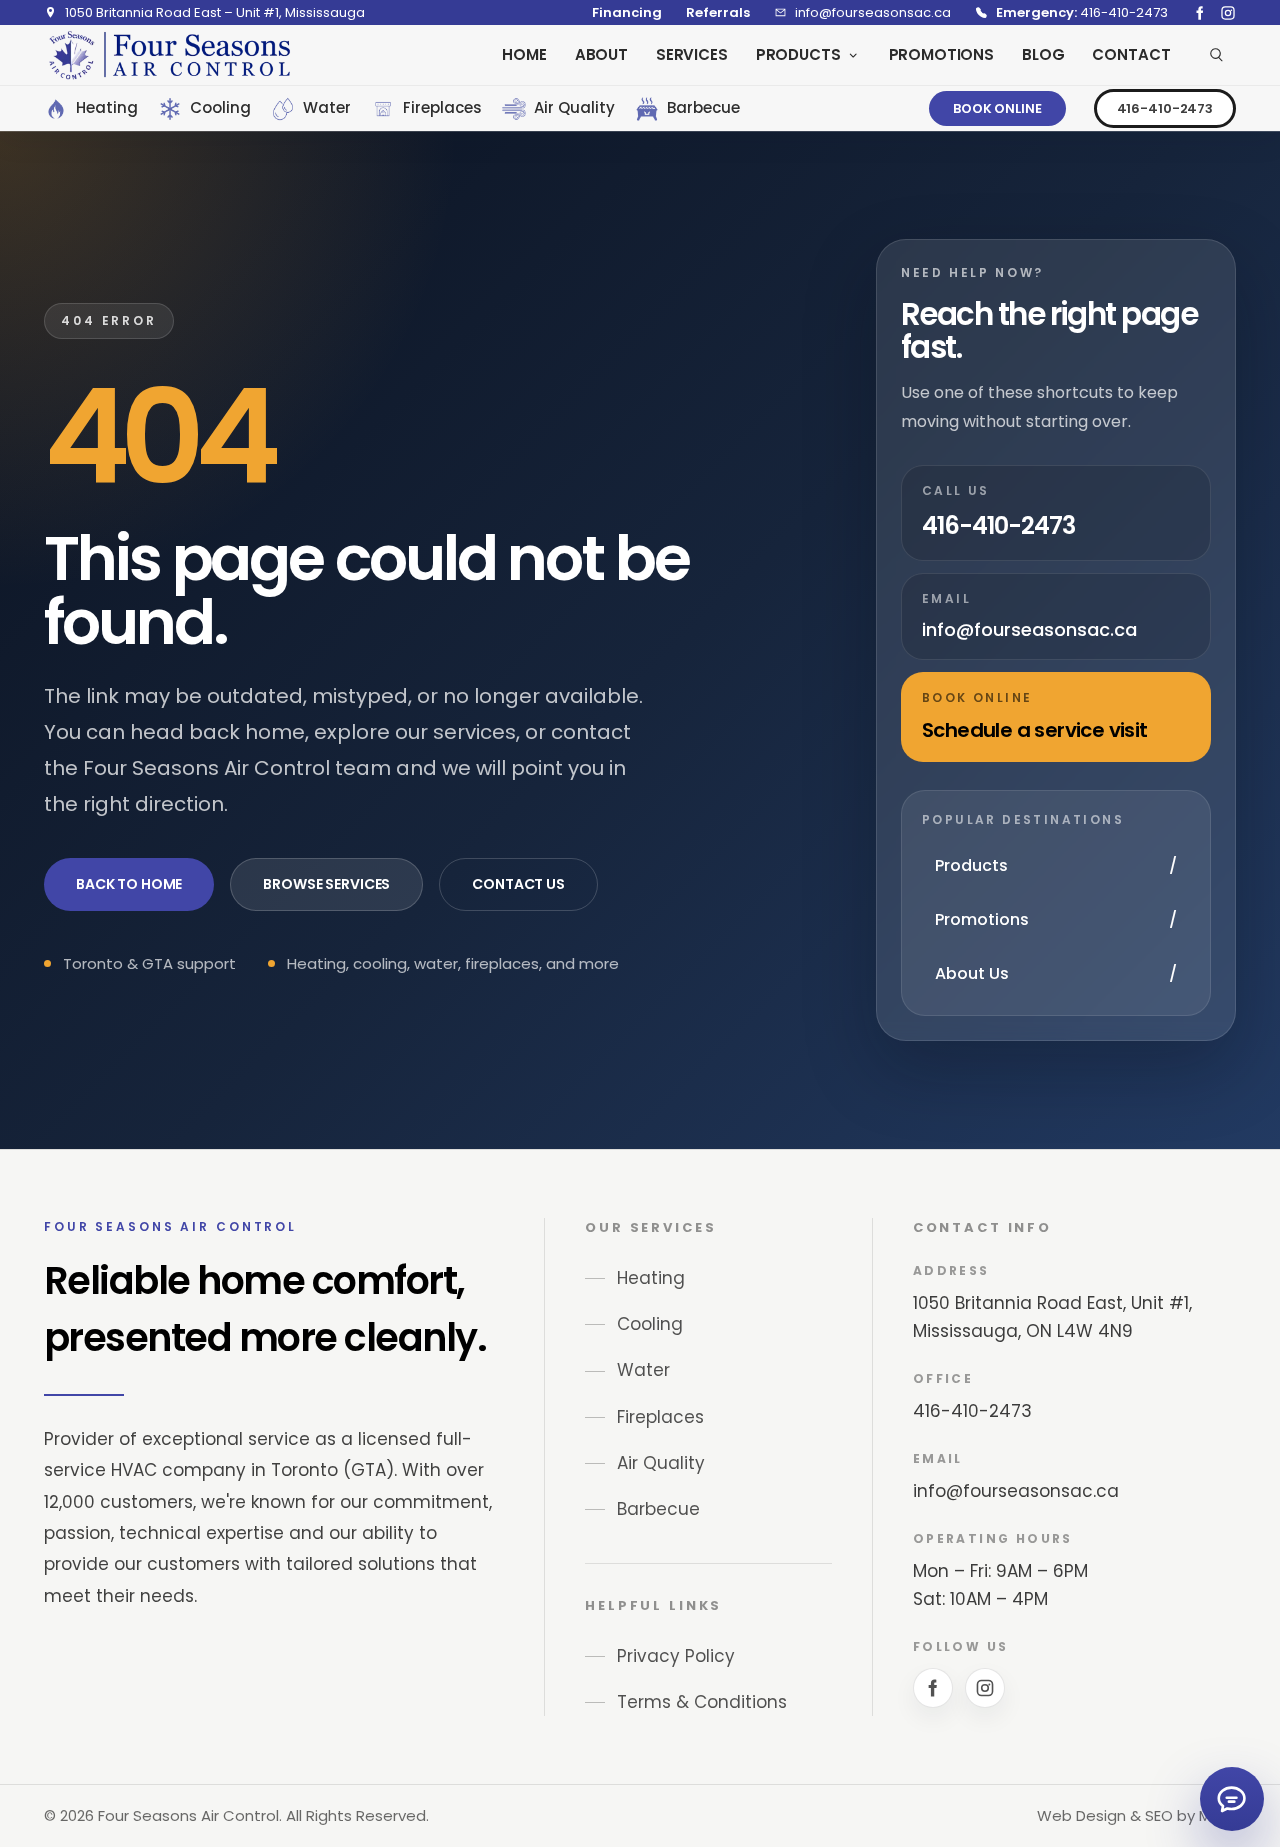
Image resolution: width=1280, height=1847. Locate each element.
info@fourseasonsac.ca (1016, 1491)
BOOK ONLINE (997, 108)
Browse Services (326, 884)
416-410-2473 (1165, 108)
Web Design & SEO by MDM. (1136, 1815)
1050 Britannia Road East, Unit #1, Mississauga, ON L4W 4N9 (1052, 1317)
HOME (524, 54)
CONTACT (1131, 54)
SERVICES (692, 54)
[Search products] (1217, 55)
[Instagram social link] (1228, 13)
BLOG (1043, 54)
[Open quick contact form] (1232, 1799)
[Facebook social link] (1200, 13)
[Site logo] (169, 55)
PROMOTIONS (942, 54)
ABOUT (601, 54)
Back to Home (129, 884)
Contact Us (518, 884)
